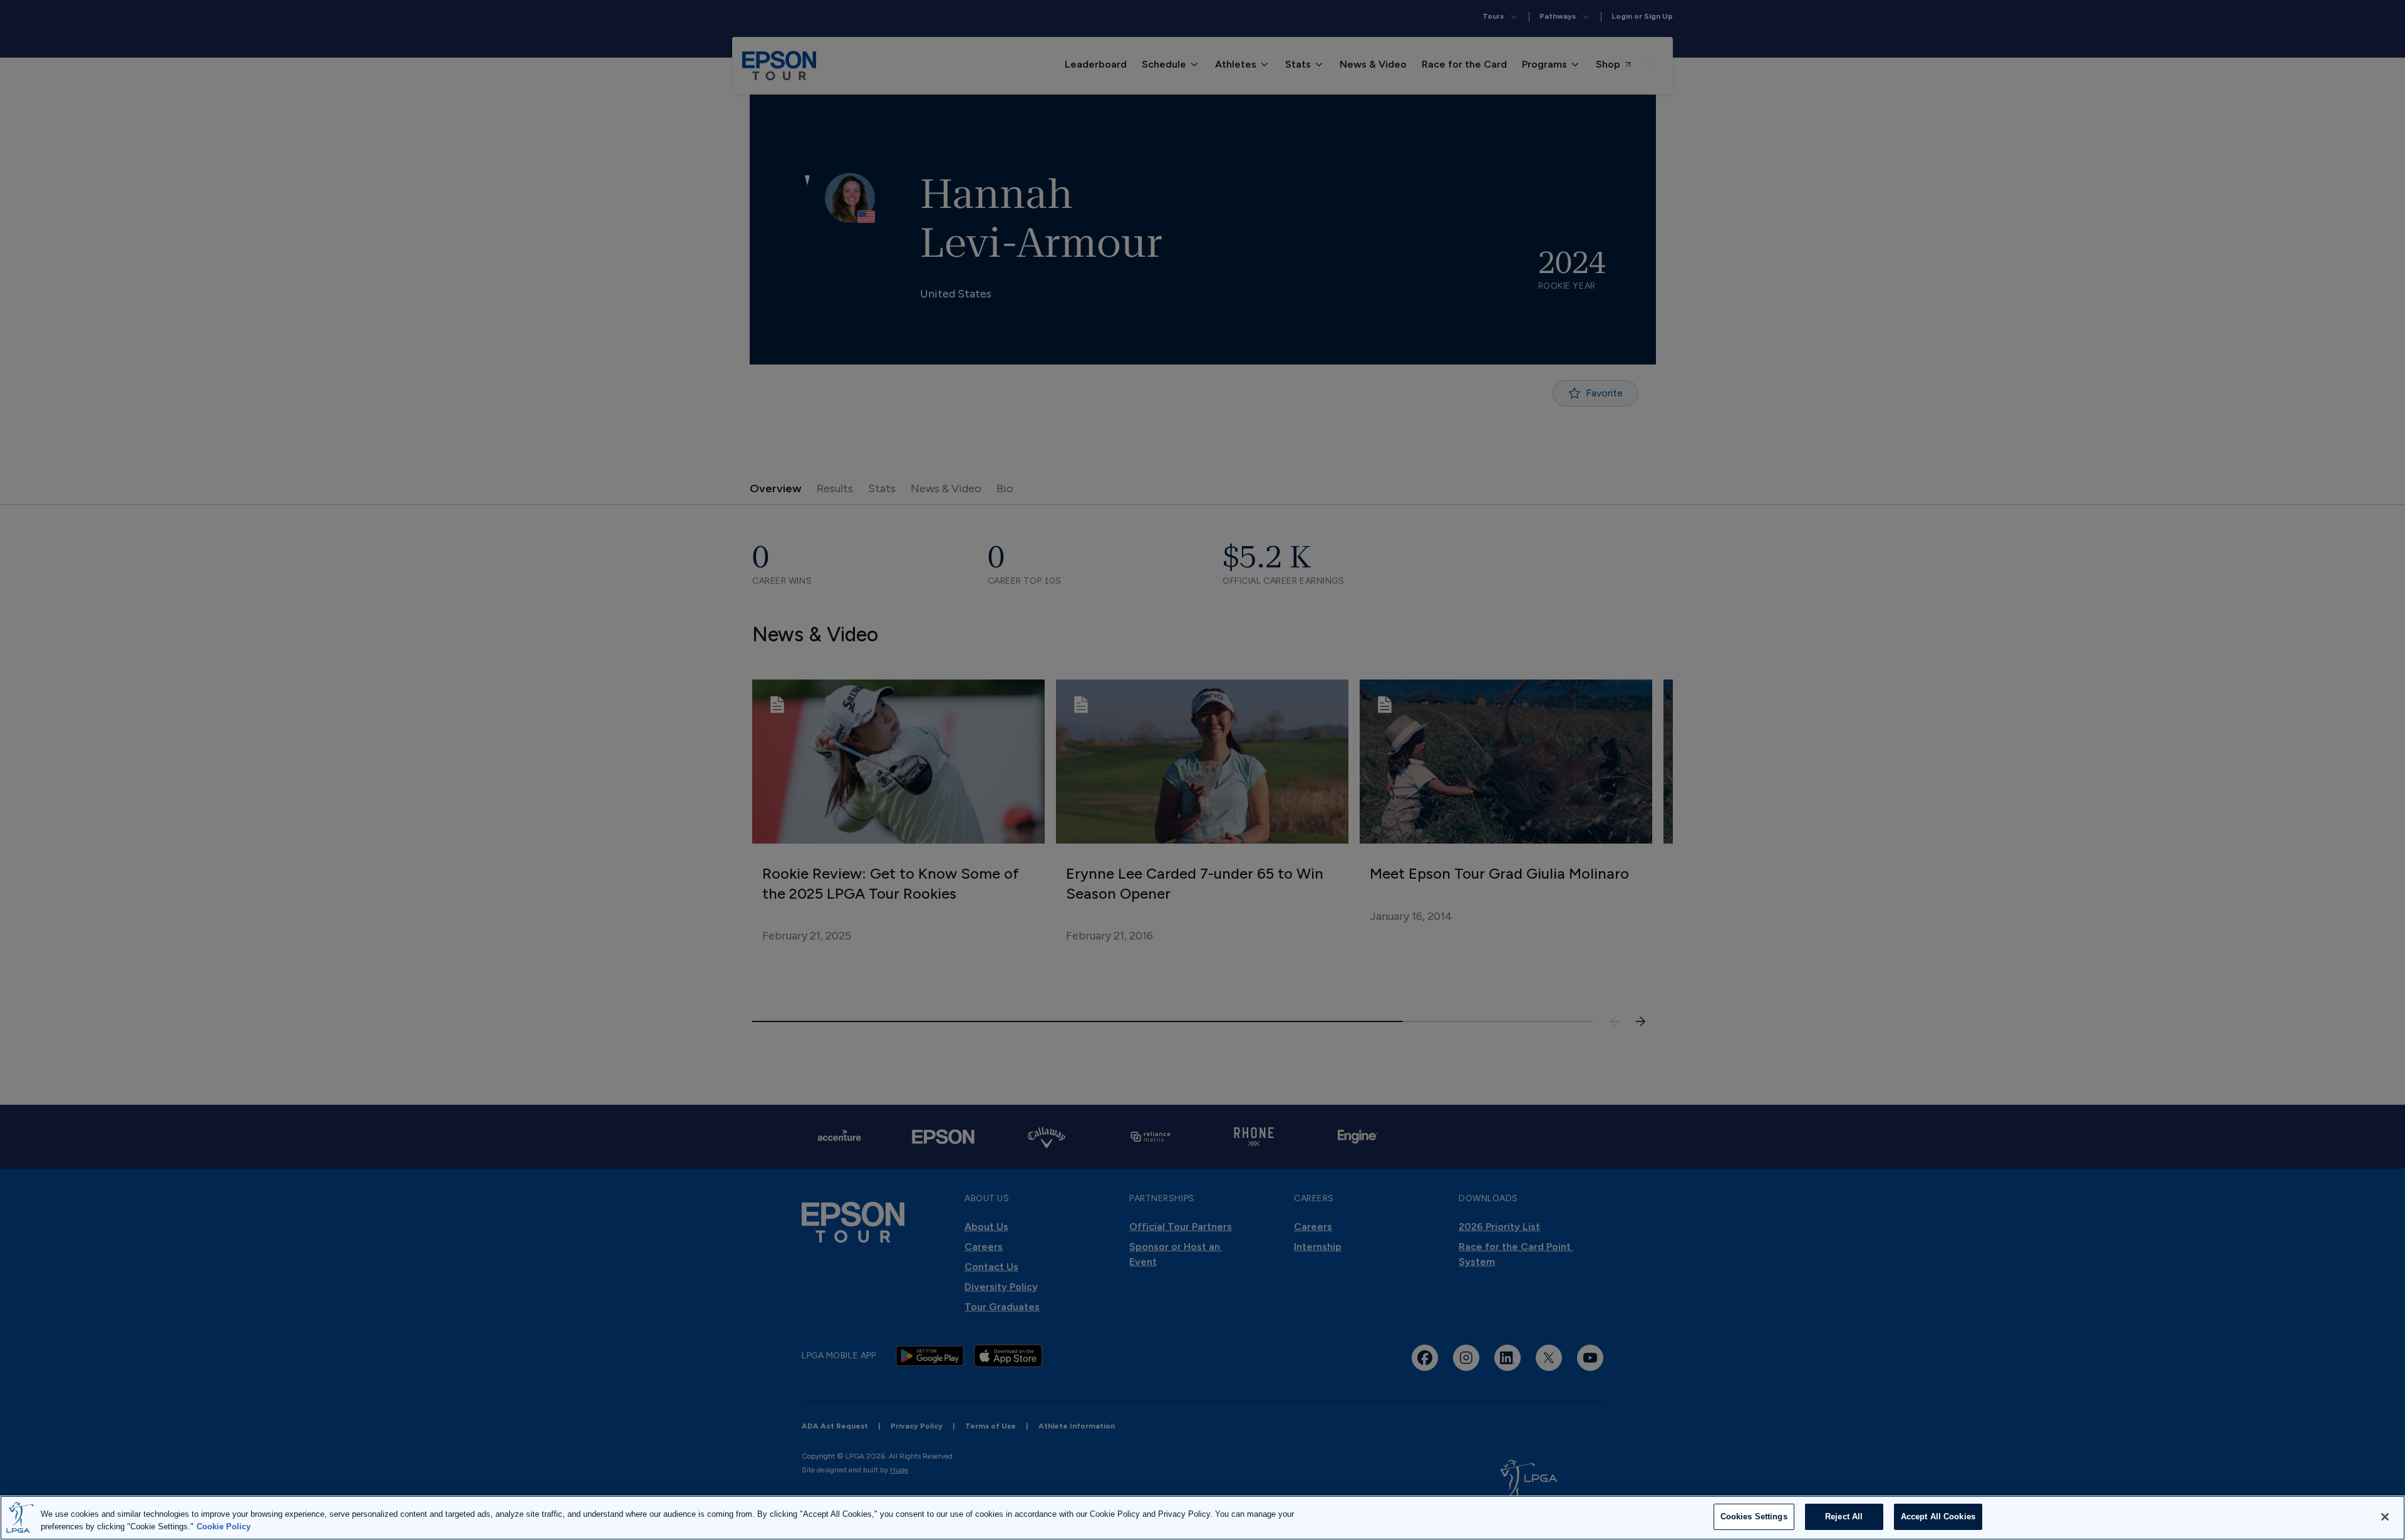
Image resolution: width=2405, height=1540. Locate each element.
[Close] (2385, 1517)
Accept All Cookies (1938, 1517)
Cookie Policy (224, 1527)
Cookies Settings (1754, 1517)
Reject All (1844, 1517)
